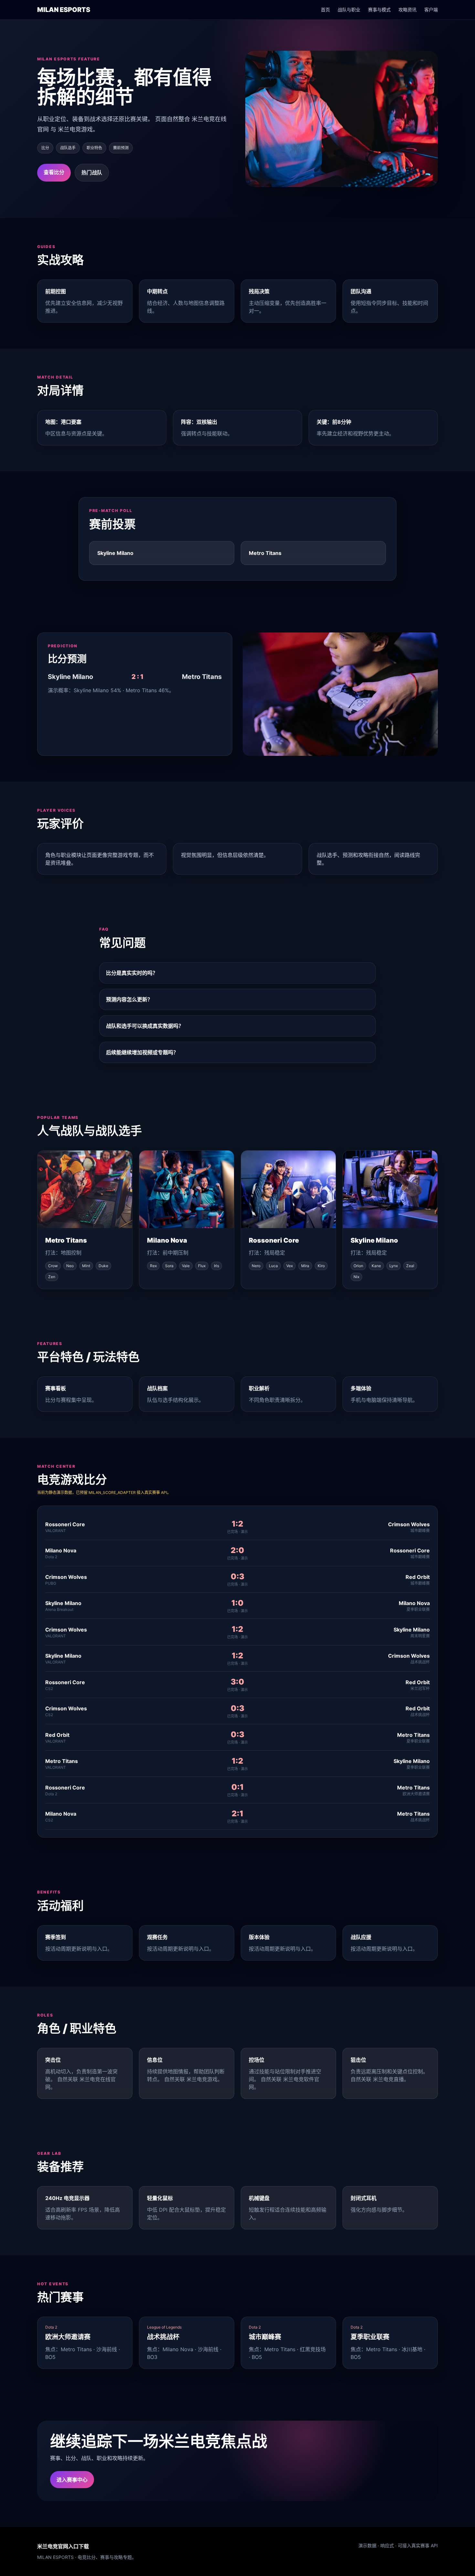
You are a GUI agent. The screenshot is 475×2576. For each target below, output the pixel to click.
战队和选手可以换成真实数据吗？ (145, 1026)
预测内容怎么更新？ (129, 999)
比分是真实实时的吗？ (132, 973)
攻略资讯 (407, 10)
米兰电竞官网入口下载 (63, 2546)
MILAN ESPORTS (64, 10)
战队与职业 (349, 10)
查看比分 (54, 172)
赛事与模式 (379, 10)
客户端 (431, 10)
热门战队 (92, 172)
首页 (325, 10)
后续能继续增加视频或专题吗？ (142, 1052)
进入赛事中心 (72, 2480)
